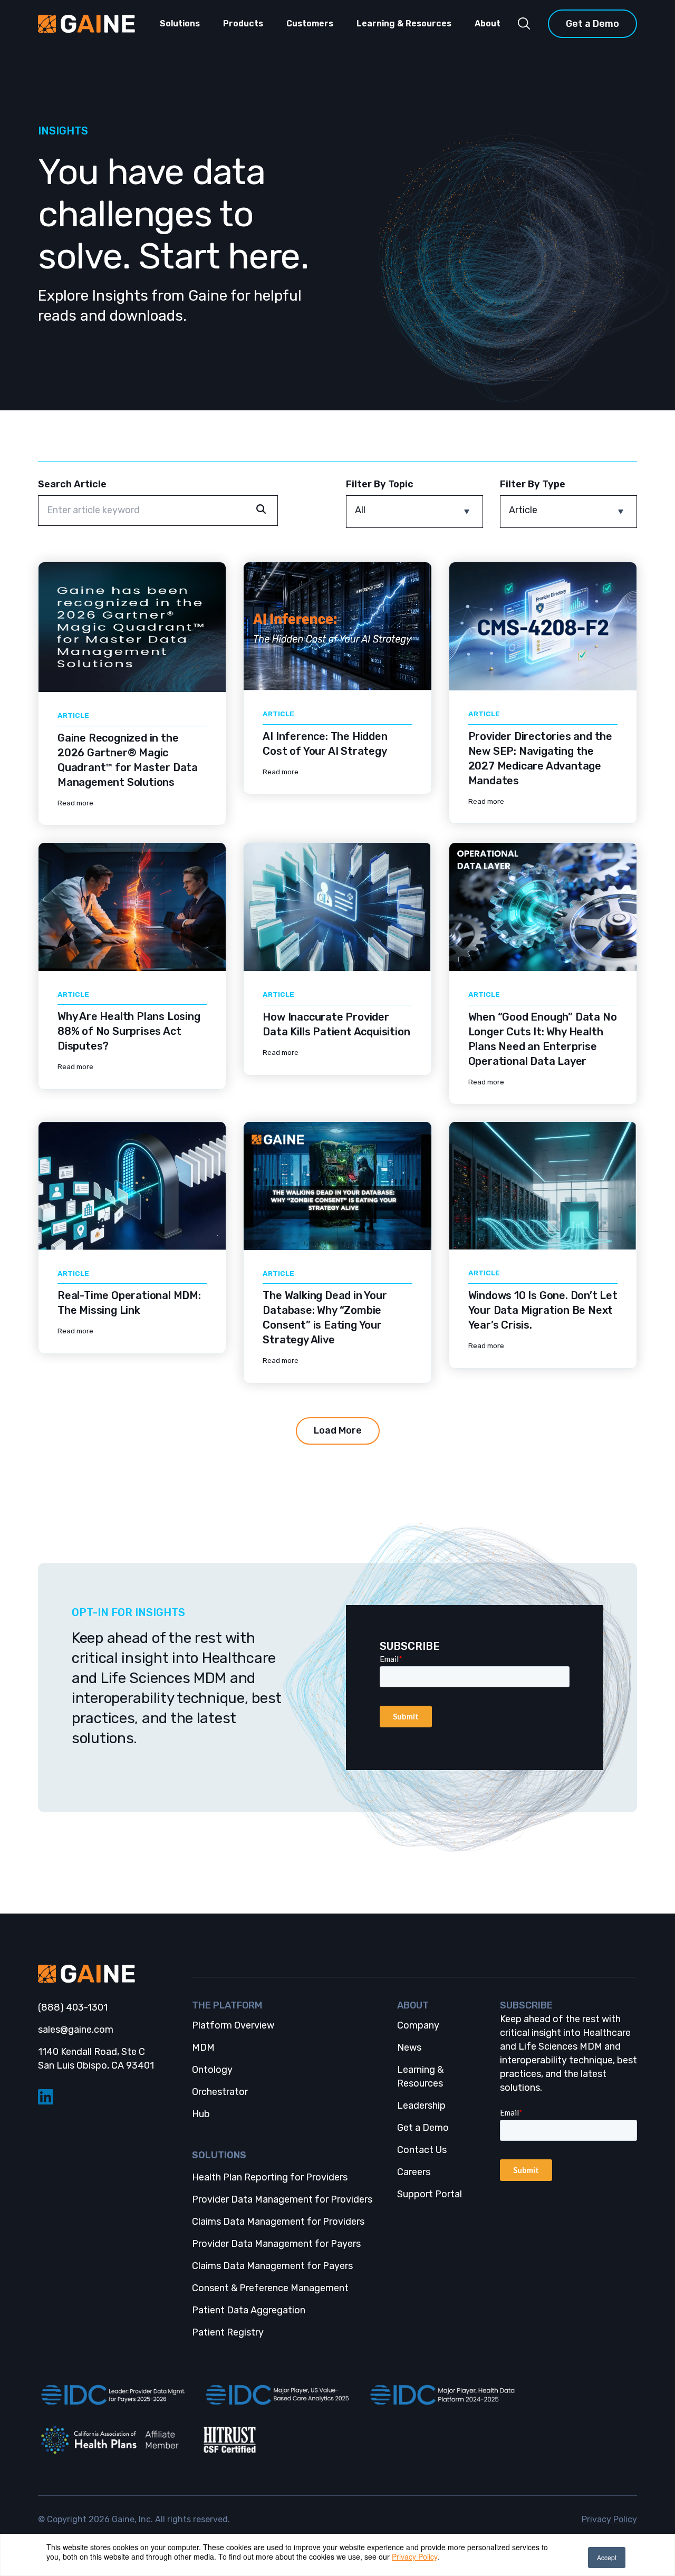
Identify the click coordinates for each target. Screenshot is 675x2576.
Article (523, 510)
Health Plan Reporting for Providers (270, 2177)
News (409, 2048)
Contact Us (422, 2150)
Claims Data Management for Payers (272, 2266)
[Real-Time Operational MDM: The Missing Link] (132, 1186)
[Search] (524, 24)
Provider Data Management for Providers (282, 2199)
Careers (414, 2172)
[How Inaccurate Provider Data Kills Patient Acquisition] (337, 907)
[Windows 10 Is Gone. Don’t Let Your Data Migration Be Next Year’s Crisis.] (543, 1186)
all (360, 510)
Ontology (212, 2070)
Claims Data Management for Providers (278, 2222)
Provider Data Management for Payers (276, 2244)
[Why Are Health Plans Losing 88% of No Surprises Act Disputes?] (132, 907)
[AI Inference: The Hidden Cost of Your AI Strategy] (337, 626)
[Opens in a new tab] (112, 2395)
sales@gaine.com (76, 2030)
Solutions (180, 23)
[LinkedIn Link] (107, 2097)
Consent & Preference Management (270, 2288)
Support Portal (430, 2194)
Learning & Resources (404, 23)
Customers (310, 23)
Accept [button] (607, 2557)
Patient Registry (228, 2332)
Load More (338, 1430)
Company (418, 2025)
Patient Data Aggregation (249, 2310)
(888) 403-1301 (73, 2007)
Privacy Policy (414, 2556)
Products (243, 23)
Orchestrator (220, 2092)
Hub (201, 2114)
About (488, 23)
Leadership (421, 2106)
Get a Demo (592, 24)
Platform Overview (233, 2025)
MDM (203, 2048)
